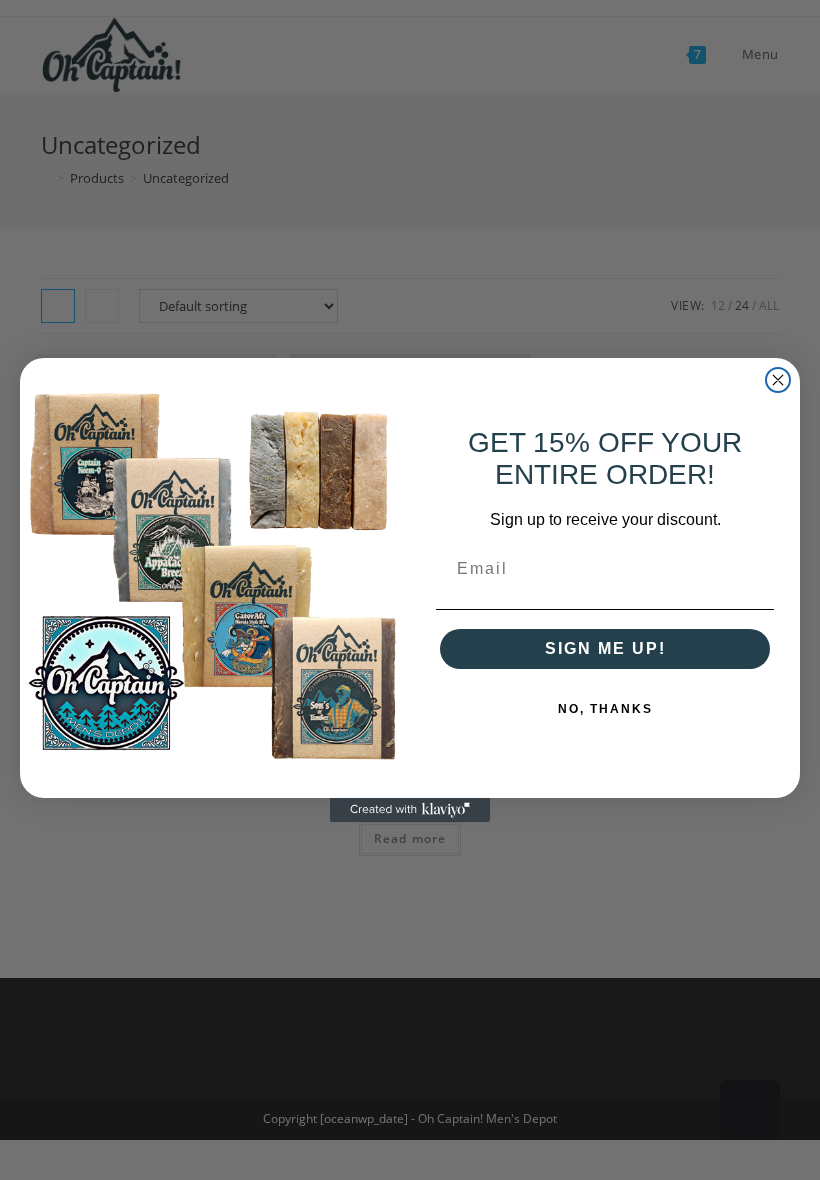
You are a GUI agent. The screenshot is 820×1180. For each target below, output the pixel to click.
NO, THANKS (605, 709)
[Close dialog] (778, 380)
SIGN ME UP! (605, 648)
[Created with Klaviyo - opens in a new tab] (410, 810)
